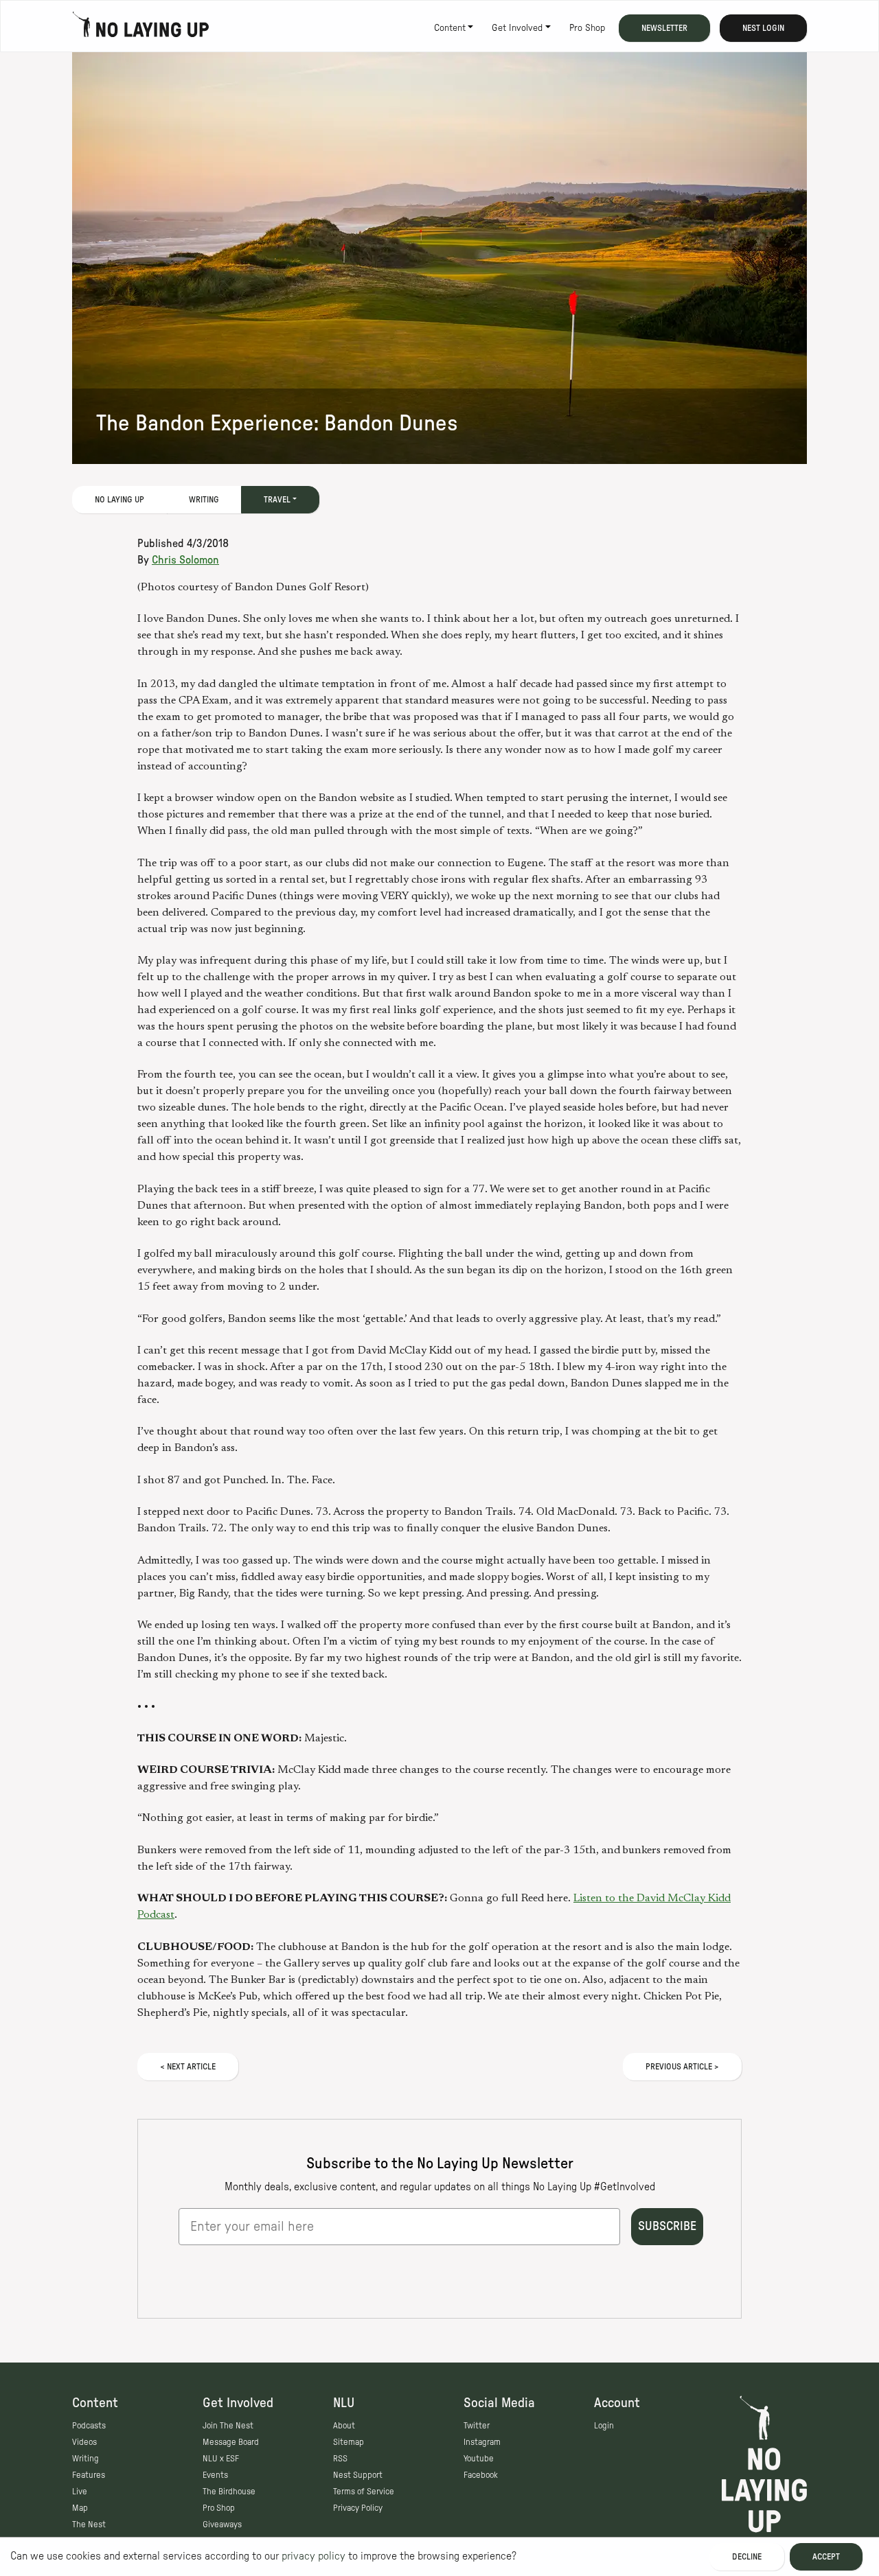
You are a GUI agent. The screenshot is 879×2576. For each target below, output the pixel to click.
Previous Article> (682, 2067)
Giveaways (222, 2525)
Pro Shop (587, 28)
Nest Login (763, 28)
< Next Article (188, 2067)
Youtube (479, 2459)
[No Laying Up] (141, 28)
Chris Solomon (185, 560)
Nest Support (358, 2475)
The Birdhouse (229, 2492)
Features (89, 2475)
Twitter (477, 2426)
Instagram (482, 2442)
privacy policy (313, 2556)
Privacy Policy (358, 2508)
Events (215, 2475)
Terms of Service (364, 2492)
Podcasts (89, 2426)
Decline (747, 2557)
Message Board (231, 2442)
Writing (204, 500)
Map (80, 2508)
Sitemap (349, 2442)
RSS (340, 2459)
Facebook (481, 2475)
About (344, 2426)
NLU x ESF (221, 2459)
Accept (826, 2557)
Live (80, 2492)
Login (604, 2426)
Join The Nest (228, 2426)
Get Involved (517, 28)
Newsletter (664, 28)
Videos (84, 2442)
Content (450, 28)
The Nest (89, 2525)
